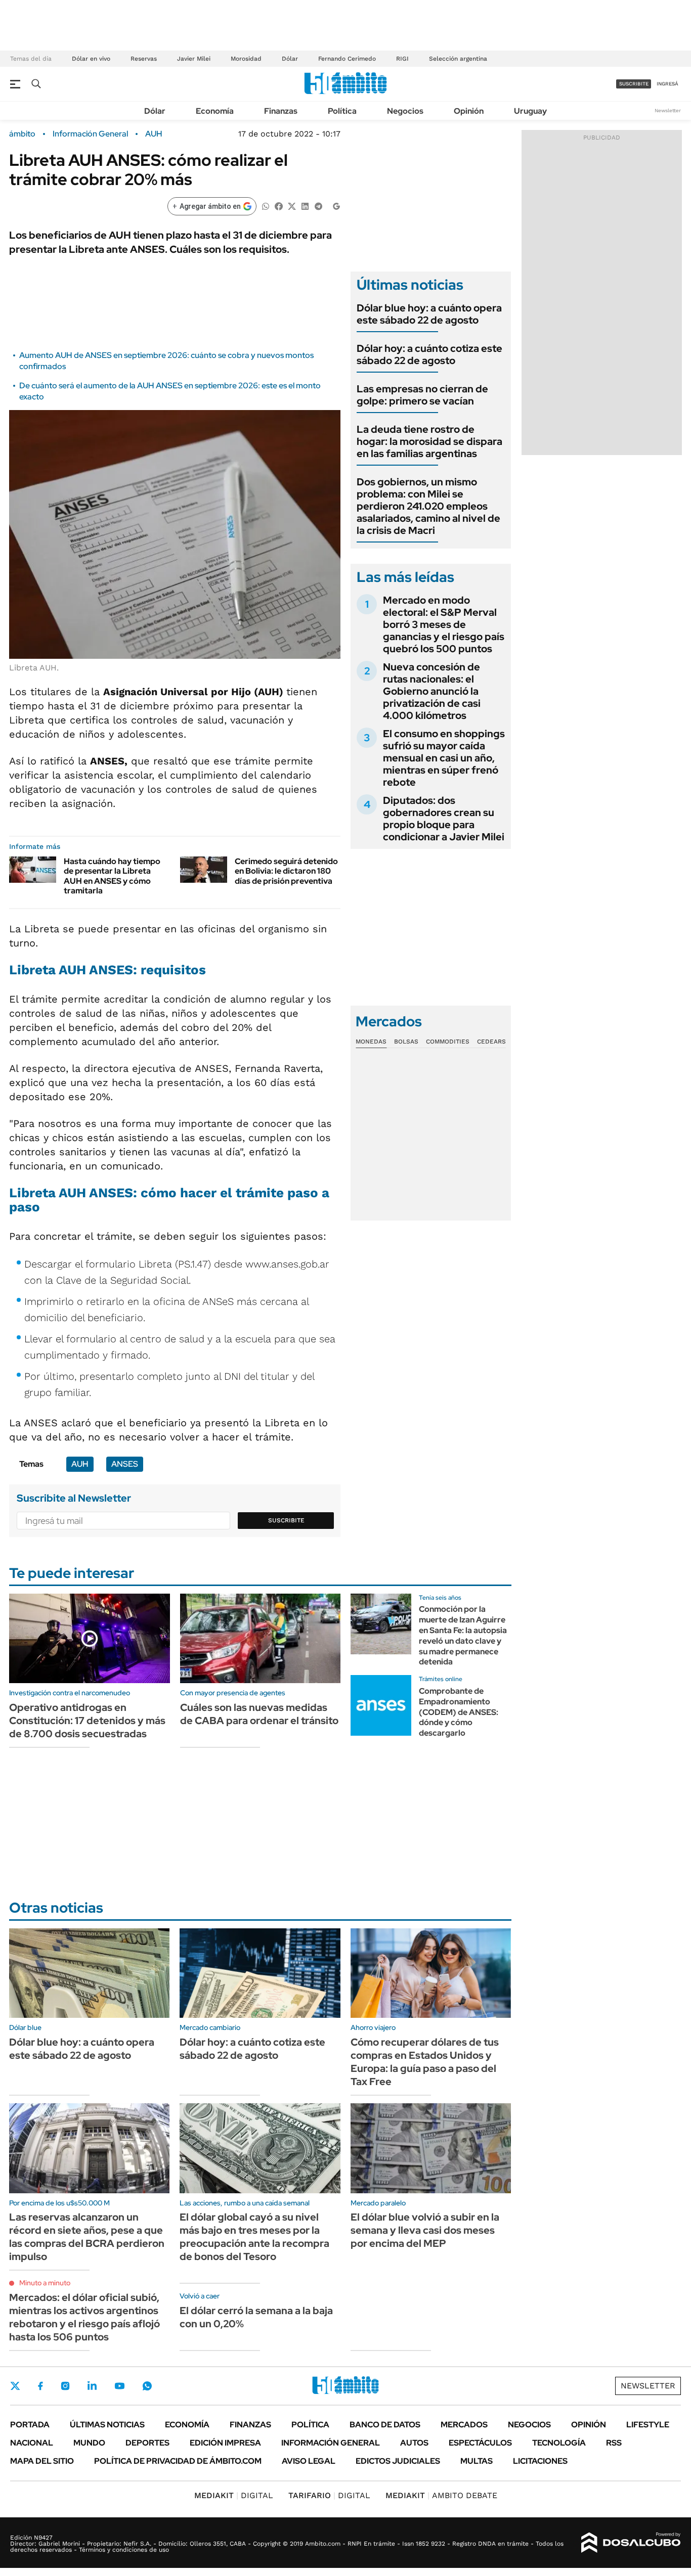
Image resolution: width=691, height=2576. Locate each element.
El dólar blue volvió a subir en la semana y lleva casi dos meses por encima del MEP (425, 2230)
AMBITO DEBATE (441, 2495)
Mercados (464, 2425)
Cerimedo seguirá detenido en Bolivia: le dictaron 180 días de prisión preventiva (286, 871)
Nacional (32, 2443)
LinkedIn (92, 2386)
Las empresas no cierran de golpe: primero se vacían (422, 395)
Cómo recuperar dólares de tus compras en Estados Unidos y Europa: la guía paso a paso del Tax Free (425, 2062)
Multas (477, 2461)
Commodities (448, 1042)
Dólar (290, 59)
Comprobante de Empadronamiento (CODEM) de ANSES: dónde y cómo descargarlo (459, 1712)
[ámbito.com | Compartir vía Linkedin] (305, 206)
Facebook (40, 2386)
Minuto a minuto (45, 2283)
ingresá (667, 84)
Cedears (491, 1042)
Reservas (144, 59)
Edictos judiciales (398, 2461)
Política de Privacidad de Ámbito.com (178, 2461)
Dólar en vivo (91, 59)
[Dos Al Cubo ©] (631, 2543)
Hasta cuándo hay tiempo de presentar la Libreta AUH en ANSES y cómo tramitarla (112, 876)
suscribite (634, 84)
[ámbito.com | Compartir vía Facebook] (279, 206)
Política (342, 111)
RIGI (402, 59)
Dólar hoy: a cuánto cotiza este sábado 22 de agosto (429, 354)
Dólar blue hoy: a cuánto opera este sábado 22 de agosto (429, 314)
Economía (215, 111)
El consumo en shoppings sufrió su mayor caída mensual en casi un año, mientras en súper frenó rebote (444, 758)
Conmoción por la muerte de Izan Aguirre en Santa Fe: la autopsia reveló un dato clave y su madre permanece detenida (463, 1635)
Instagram (65, 2386)
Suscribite (286, 1520)
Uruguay (530, 111)
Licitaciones (540, 2461)
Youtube (119, 2386)
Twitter (15, 2386)
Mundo (89, 2443)
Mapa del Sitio (42, 2461)
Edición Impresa (225, 2443)
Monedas (371, 1042)
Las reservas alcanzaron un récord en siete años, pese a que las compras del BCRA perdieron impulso (87, 2237)
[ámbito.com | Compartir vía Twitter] (292, 206)
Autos (414, 2443)
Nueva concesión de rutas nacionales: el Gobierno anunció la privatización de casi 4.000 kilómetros (432, 691)
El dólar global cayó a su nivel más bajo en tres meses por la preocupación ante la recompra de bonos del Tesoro (254, 2237)
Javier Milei (194, 59)
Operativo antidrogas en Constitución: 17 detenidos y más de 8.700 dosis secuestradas (87, 1721)
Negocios (405, 111)
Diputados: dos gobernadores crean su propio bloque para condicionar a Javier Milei (444, 819)
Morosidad (246, 59)
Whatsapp (147, 2386)
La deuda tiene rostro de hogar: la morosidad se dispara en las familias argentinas (429, 441)
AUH (154, 134)
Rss (614, 2443)
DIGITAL (234, 2495)
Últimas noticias (107, 2425)
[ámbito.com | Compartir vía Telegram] (318, 206)
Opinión (469, 111)
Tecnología (559, 2443)
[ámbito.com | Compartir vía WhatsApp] (266, 206)
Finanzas (281, 111)
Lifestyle (648, 2425)
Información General (90, 134)
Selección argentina (458, 59)
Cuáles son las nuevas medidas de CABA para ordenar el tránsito (259, 1714)
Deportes (147, 2443)
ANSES (125, 1464)
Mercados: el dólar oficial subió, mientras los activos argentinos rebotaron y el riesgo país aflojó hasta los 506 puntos (84, 2317)
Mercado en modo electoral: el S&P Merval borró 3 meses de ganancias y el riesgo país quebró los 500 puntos (444, 624)
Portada (30, 2425)
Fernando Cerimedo (347, 59)
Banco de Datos (385, 2425)
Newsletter (668, 110)
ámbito (22, 134)
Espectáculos (480, 2443)
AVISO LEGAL (309, 2461)
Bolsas (406, 1042)
